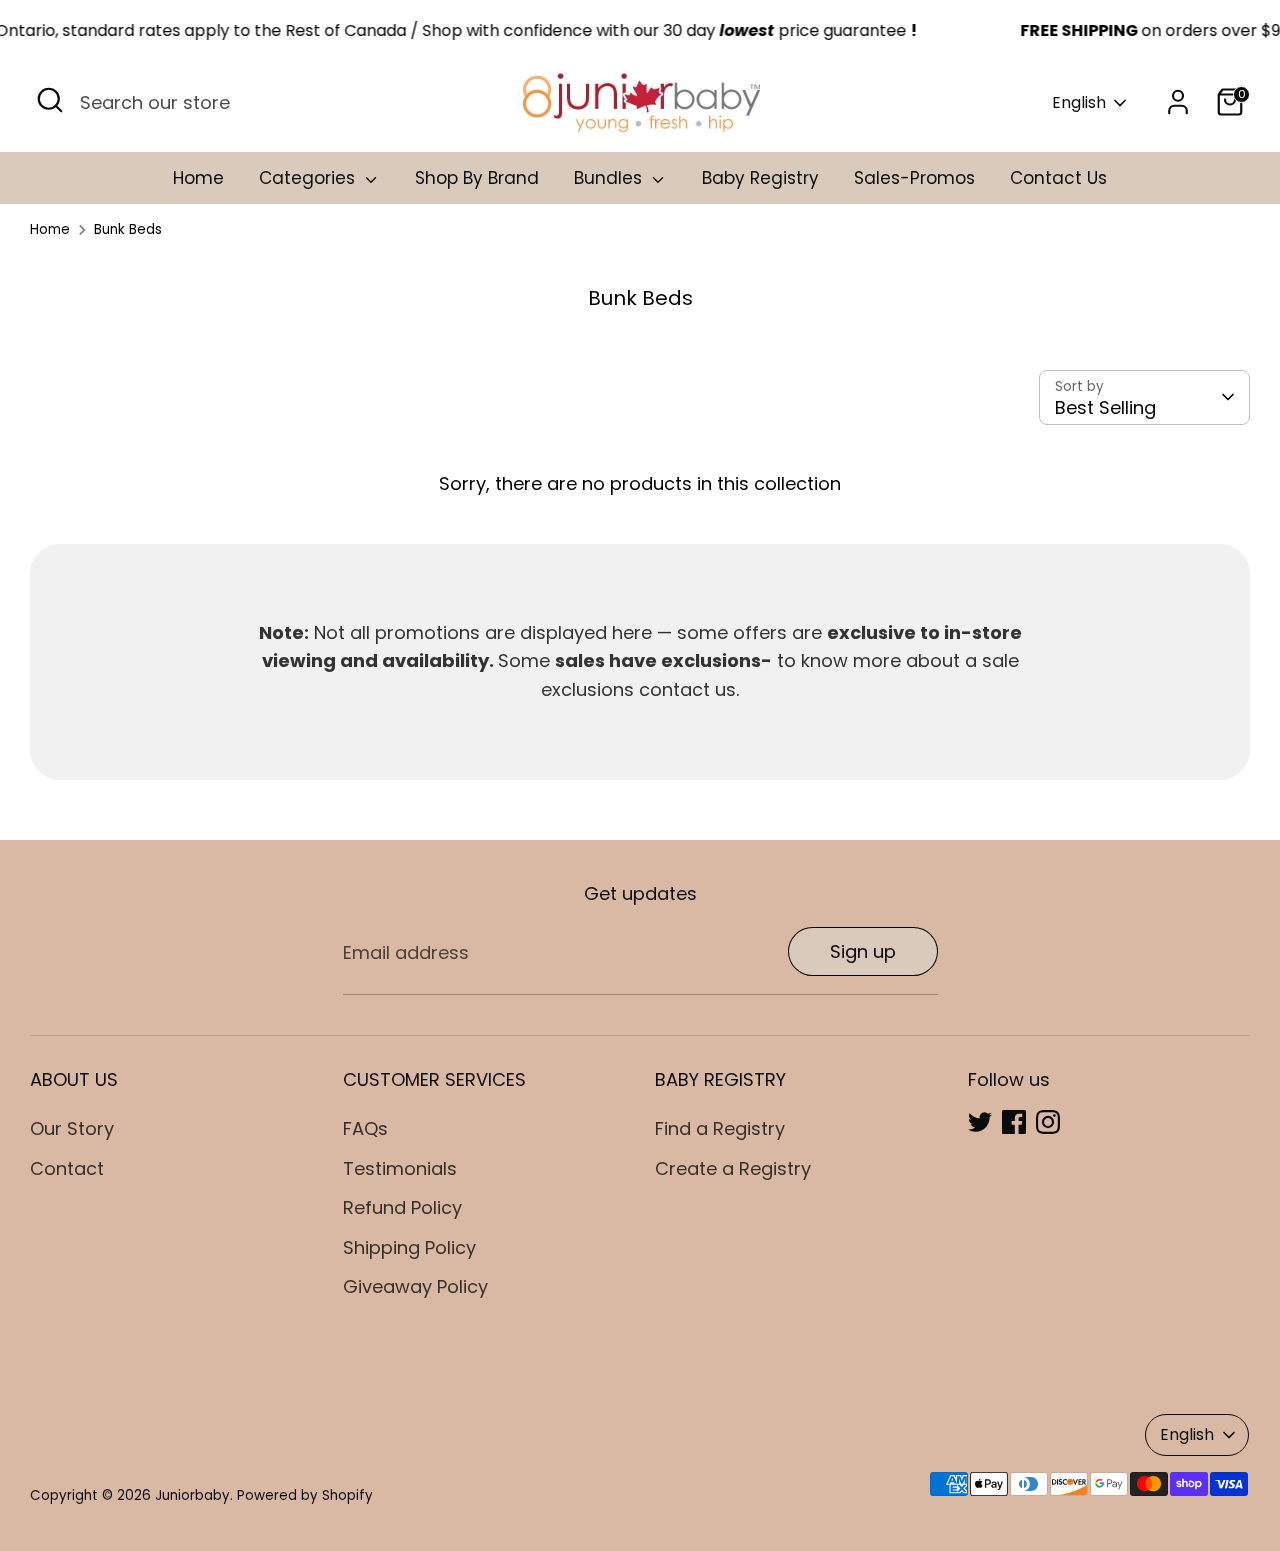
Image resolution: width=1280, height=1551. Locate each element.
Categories (309, 178)
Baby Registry (760, 178)
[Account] (1178, 102)
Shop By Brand (477, 178)
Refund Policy (402, 1207)
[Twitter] (980, 1122)
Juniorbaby (192, 1495)
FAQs (365, 1128)
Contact (67, 1168)
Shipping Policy (409, 1247)
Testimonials (400, 1168)
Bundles (610, 178)
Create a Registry (733, 1168)
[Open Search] (50, 100)
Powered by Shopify (305, 1495)
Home (198, 178)
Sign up (863, 951)
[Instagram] (1048, 1122)
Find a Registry (720, 1128)
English (1079, 103)
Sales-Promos (914, 178)
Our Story (72, 1128)
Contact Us (1058, 178)
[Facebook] (1014, 1122)
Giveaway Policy (415, 1286)
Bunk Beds (128, 229)
